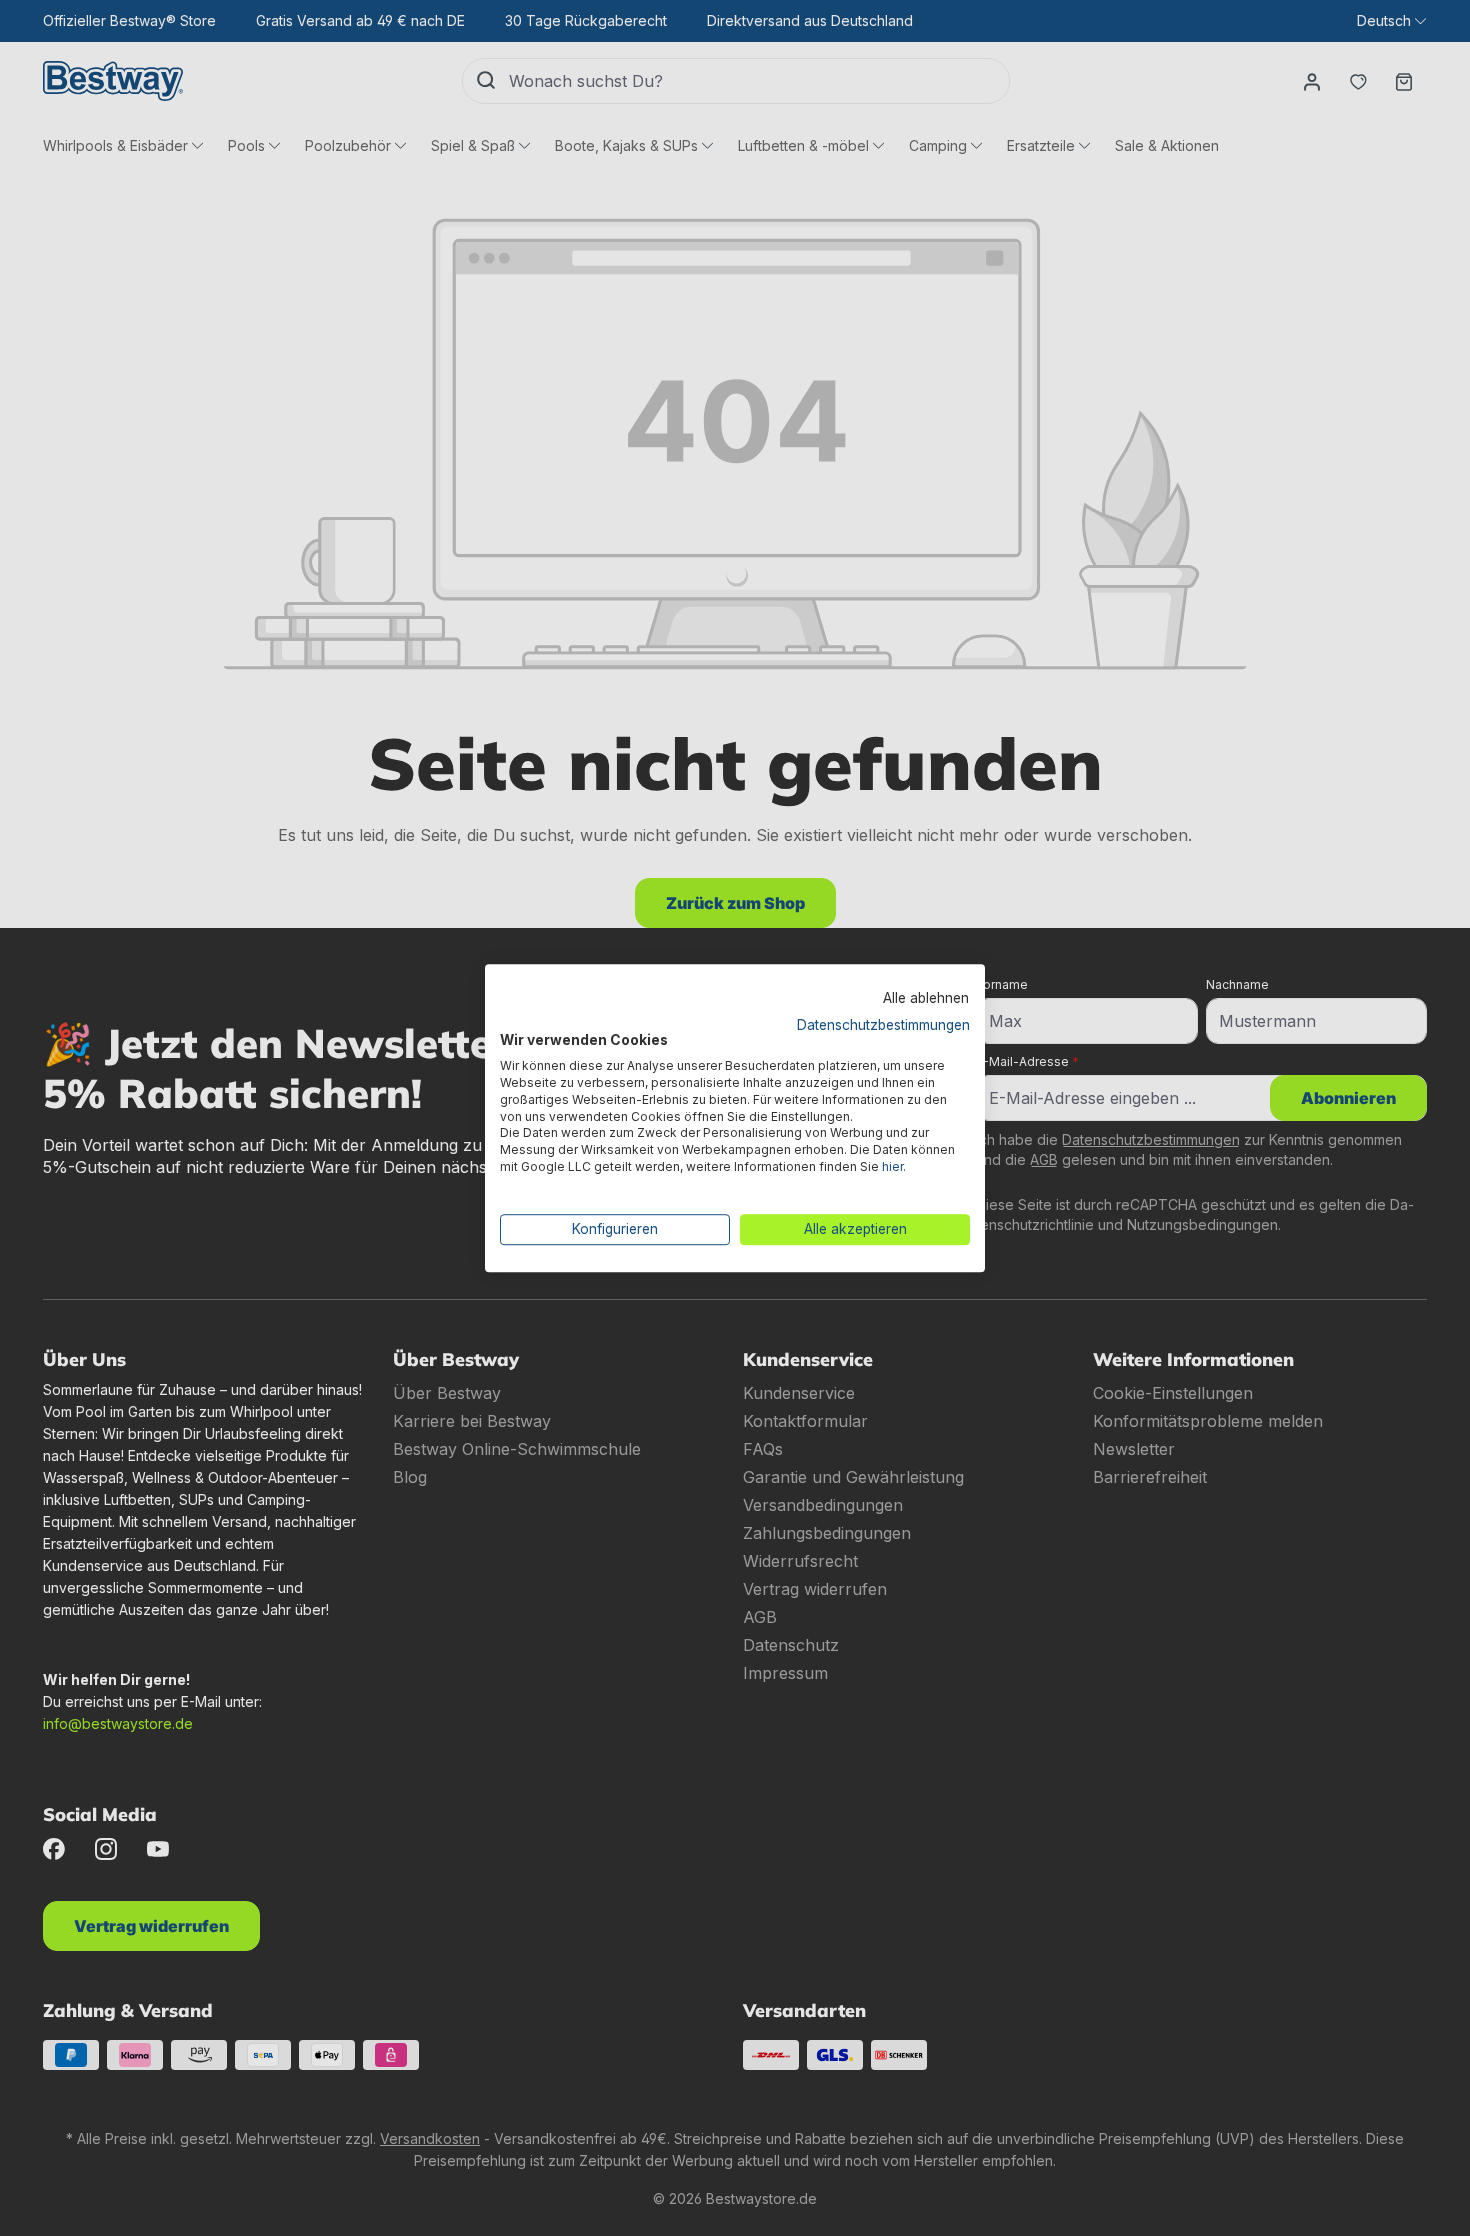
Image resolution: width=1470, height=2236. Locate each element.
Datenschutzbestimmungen (883, 1025)
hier (892, 1166)
